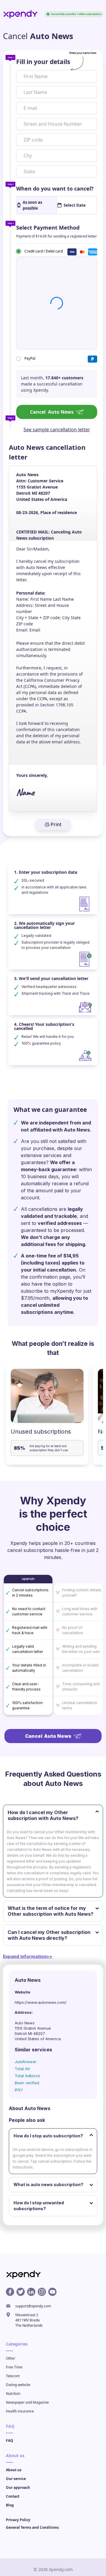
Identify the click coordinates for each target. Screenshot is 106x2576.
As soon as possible (32, 205)
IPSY (19, 2090)
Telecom (13, 2376)
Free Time (14, 2367)
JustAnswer (26, 2062)
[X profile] (21, 2292)
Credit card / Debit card (44, 251)
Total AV (22, 2069)
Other (11, 2358)
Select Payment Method (48, 228)
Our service (16, 2479)
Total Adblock (27, 2076)
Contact (13, 2496)
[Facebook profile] (10, 2292)
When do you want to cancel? (55, 188)
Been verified (27, 2083)
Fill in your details (43, 62)
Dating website (18, 2385)
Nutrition (13, 2394)
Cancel (52, 412)
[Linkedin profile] (31, 2292)
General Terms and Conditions (32, 2527)
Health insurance (20, 2411)
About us (14, 2470)
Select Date (75, 205)
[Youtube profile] (52, 2292)
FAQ (10, 2441)
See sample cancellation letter (57, 430)
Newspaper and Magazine (27, 2402)
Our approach (18, 2487)
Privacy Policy (18, 2520)
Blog (10, 2505)
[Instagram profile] (42, 2292)
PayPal (30, 358)
